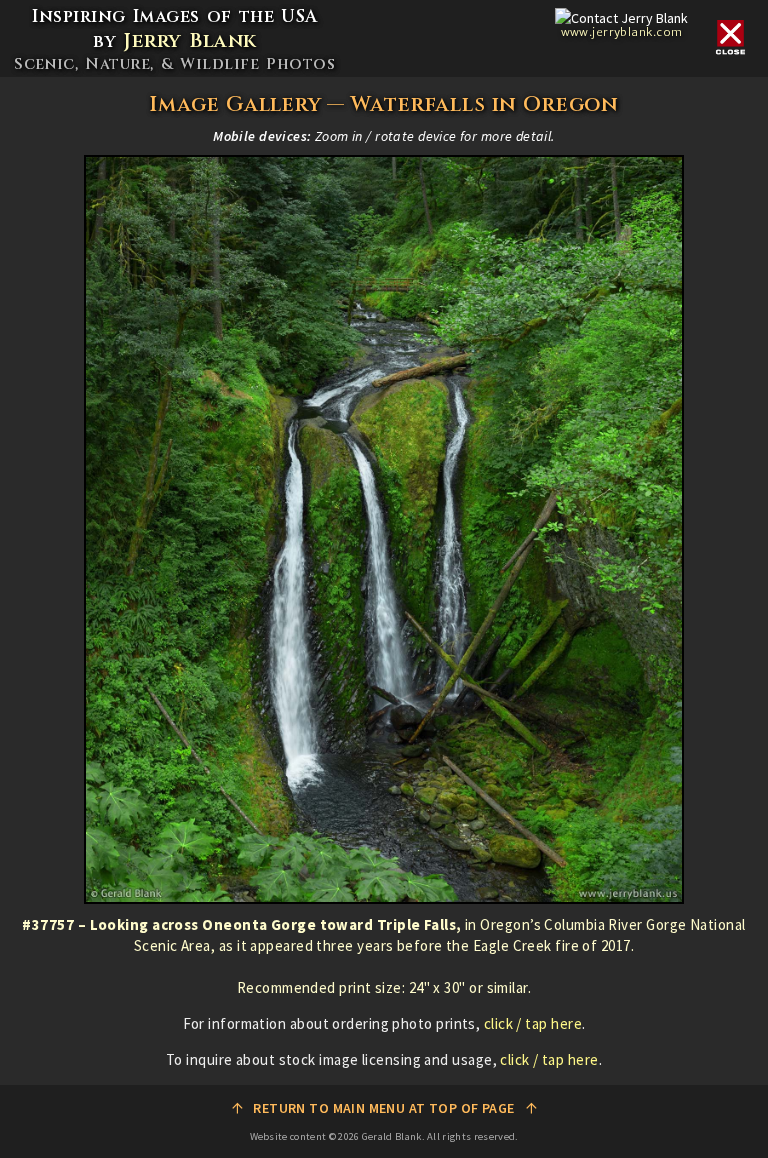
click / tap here (533, 1023)
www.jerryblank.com (622, 32)
